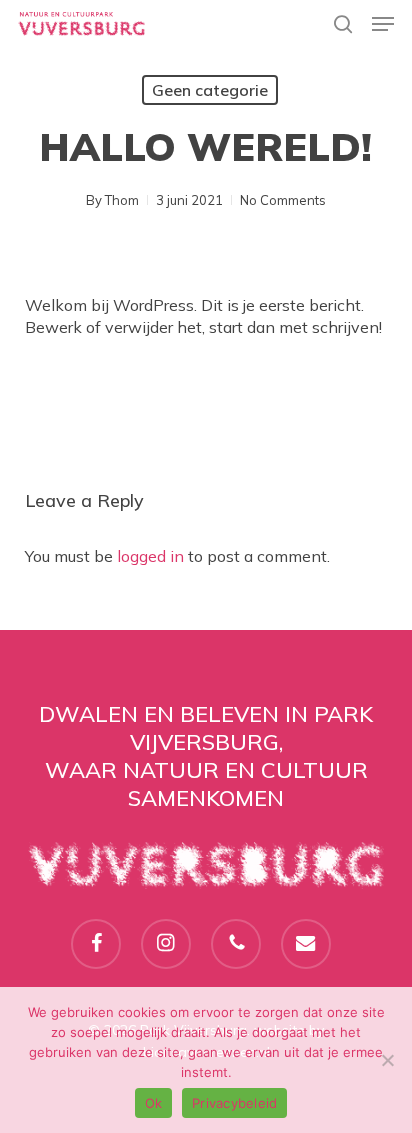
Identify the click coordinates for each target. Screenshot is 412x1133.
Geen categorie (210, 90)
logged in (150, 556)
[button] (383, 24)
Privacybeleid (234, 1103)
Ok (154, 1103)
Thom (122, 200)
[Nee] (387, 1060)
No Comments (283, 200)
